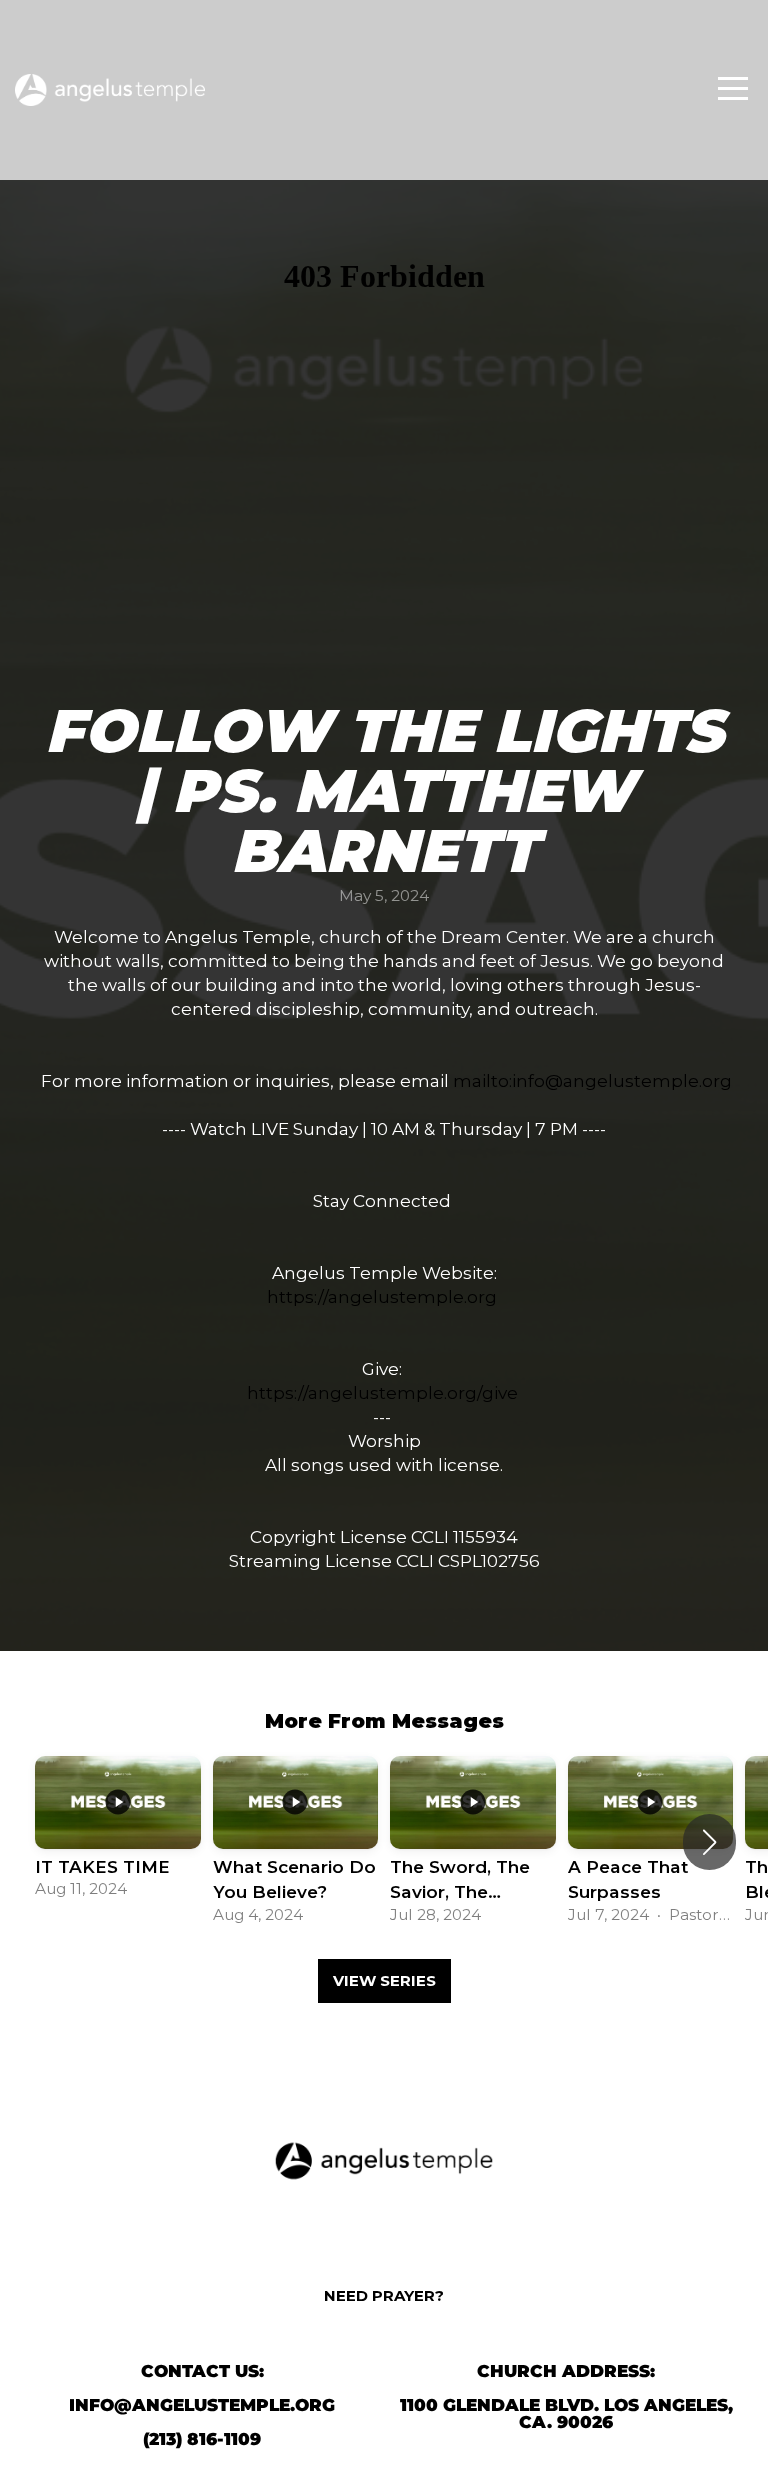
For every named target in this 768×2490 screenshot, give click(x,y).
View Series (384, 1980)
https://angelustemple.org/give (382, 1392)
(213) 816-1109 (202, 2439)
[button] (709, 1842)
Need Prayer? (384, 2295)
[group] (118, 1830)
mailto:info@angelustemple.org (592, 1080)
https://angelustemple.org (382, 1296)
